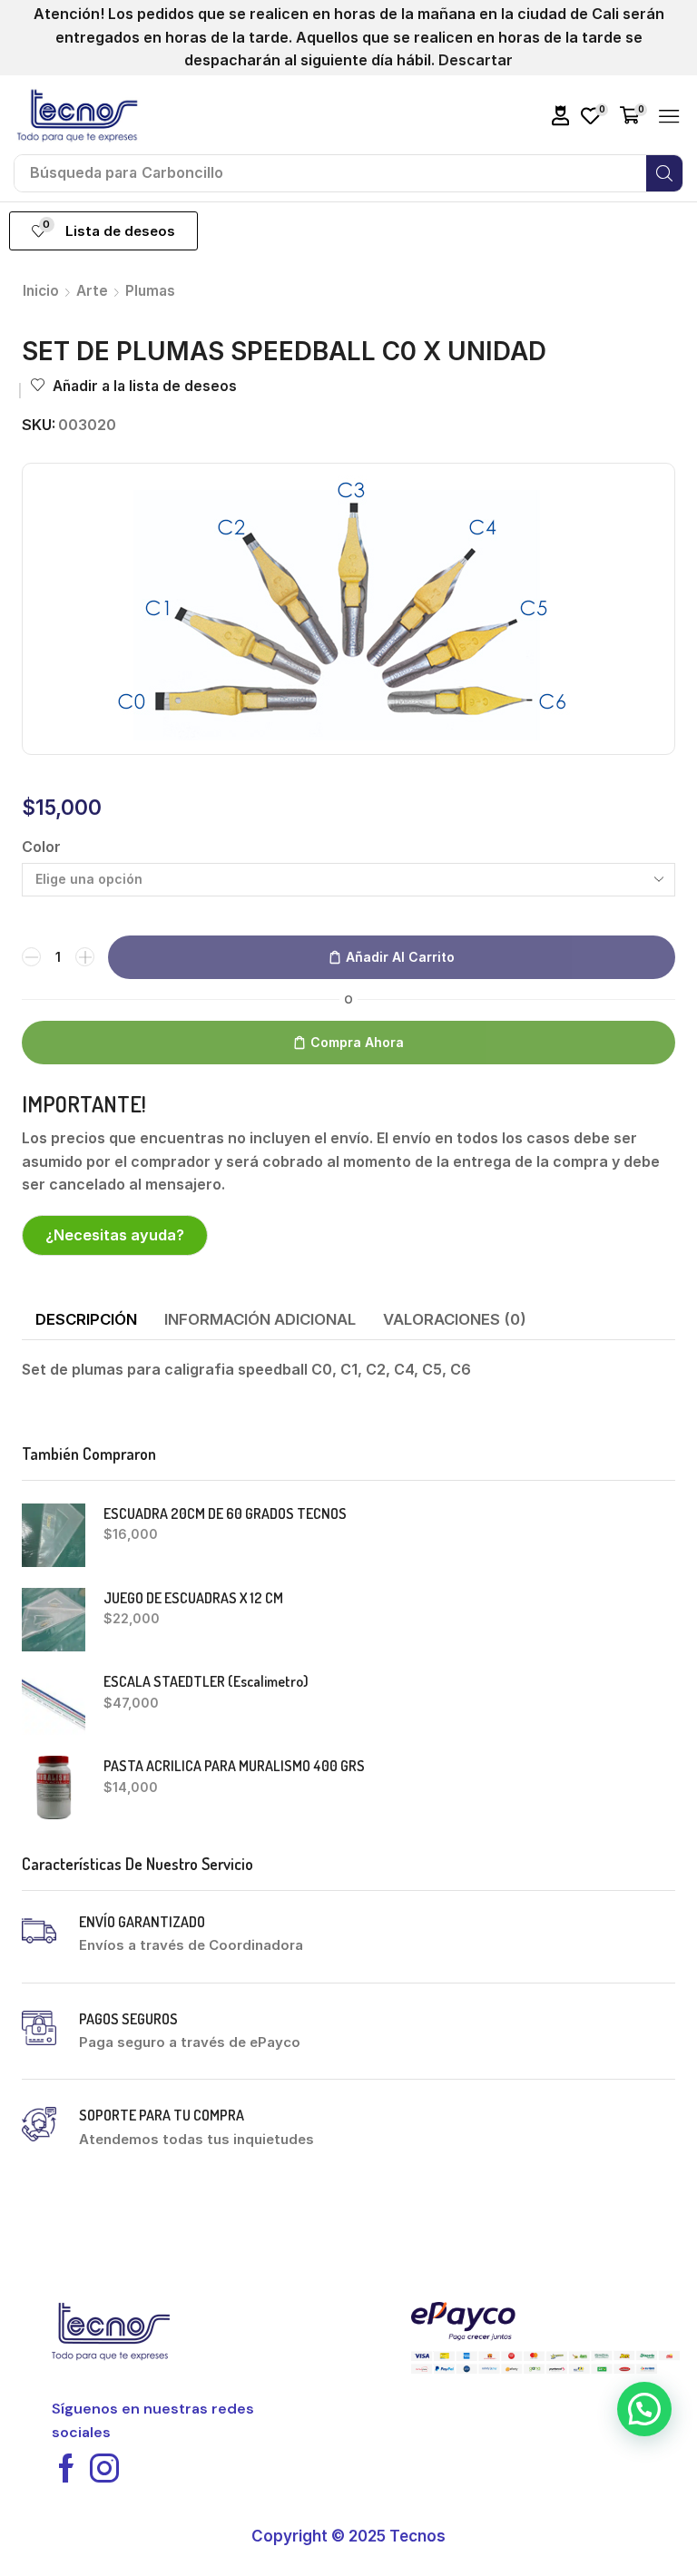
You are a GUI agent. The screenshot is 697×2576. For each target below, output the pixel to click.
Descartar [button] (476, 60)
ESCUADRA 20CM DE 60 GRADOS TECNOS (225, 1513)
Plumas (150, 291)
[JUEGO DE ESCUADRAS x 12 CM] (54, 1620)
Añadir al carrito (400, 957)
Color (41, 847)
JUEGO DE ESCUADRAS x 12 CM (193, 1598)
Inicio (41, 291)
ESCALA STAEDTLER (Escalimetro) (206, 1681)
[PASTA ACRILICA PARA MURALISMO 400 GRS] (54, 1788)
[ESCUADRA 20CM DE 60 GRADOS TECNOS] (54, 1535)
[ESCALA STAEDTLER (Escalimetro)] (54, 1703)
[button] (561, 116)
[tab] (86, 1320)
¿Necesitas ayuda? (115, 1235)
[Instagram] (104, 2468)
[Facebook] (66, 2468)
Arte (92, 291)
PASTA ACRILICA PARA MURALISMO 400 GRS (234, 1766)
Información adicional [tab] (260, 1319)
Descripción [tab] (86, 1319)
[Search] (664, 173)
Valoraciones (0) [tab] (455, 1319)
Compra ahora (357, 1042)
